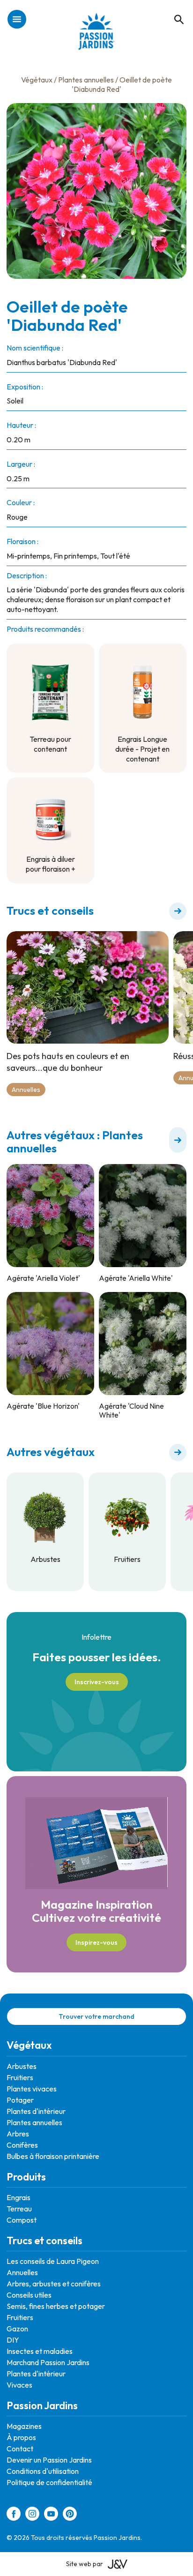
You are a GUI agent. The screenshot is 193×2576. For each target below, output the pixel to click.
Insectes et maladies (40, 2351)
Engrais (19, 2197)
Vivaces (19, 2385)
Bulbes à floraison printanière (53, 2156)
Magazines (24, 2426)
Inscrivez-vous (97, 1682)
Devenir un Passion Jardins (49, 2460)
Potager (20, 2100)
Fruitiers (20, 2077)
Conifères (22, 2145)
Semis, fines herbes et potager (56, 2306)
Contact (20, 2449)
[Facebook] (14, 2515)
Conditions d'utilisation (43, 2471)
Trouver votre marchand (96, 2016)
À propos (21, 2437)
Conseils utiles (29, 2295)
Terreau (19, 2209)
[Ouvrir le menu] (17, 20)
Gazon (17, 2329)
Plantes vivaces (32, 2089)
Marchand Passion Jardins (48, 2362)
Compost (22, 2220)
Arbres (18, 2134)
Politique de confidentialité (49, 2482)
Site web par (85, 2564)
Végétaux (37, 80)
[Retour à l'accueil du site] (97, 36)
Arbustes (22, 2066)
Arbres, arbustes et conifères (54, 2284)
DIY (13, 2340)
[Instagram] (32, 2515)
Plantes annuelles (86, 80)
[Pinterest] (70, 2515)
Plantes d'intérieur (36, 2111)
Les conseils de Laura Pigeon (53, 2261)
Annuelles (26, 1090)
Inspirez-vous (96, 1942)
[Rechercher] (174, 9)
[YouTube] (51, 2515)
